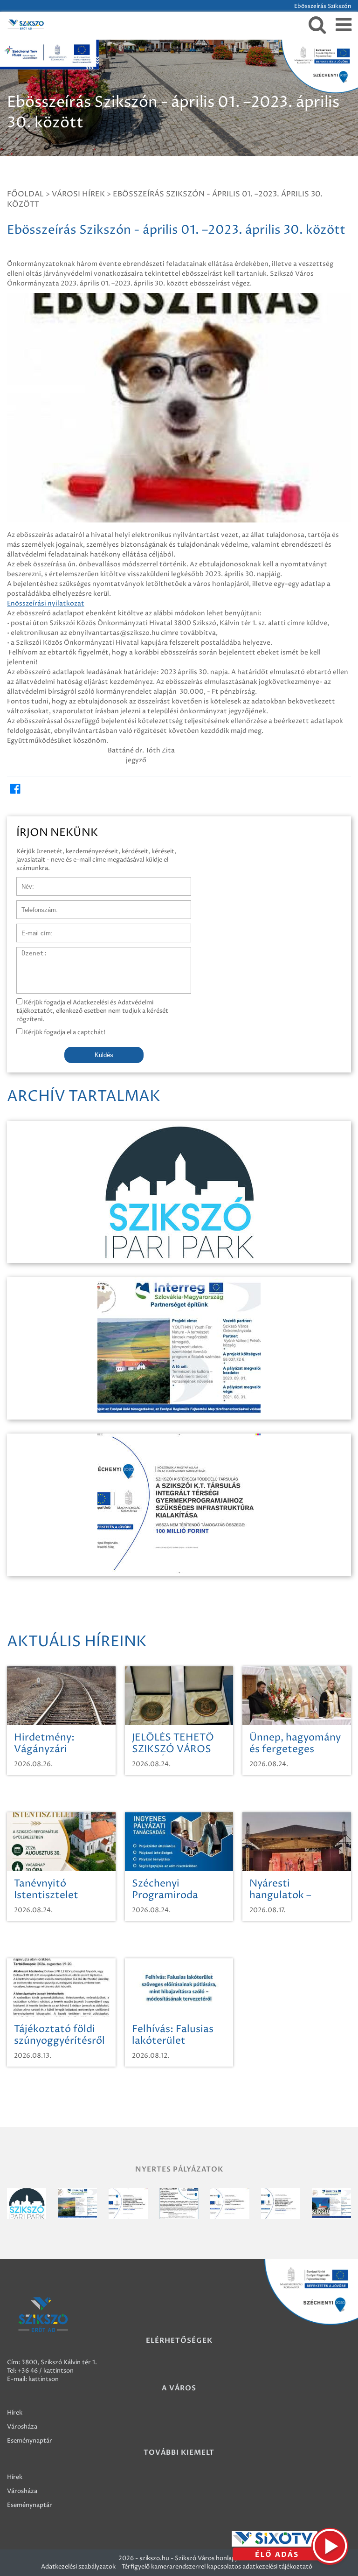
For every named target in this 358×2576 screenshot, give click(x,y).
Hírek (15, 2413)
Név (23, 882)
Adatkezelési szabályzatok (78, 2567)
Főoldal (25, 194)
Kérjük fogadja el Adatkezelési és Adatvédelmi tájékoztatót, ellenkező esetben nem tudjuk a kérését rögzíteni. (92, 1011)
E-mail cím (32, 928)
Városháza (22, 2427)
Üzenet (27, 952)
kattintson (44, 2379)
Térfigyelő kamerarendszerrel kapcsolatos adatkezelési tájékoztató (217, 2567)
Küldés (104, 1055)
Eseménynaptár (30, 2441)
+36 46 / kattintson (46, 2371)
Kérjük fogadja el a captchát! (64, 1032)
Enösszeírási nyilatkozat (46, 603)
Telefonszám (34, 905)
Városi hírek (78, 194)
